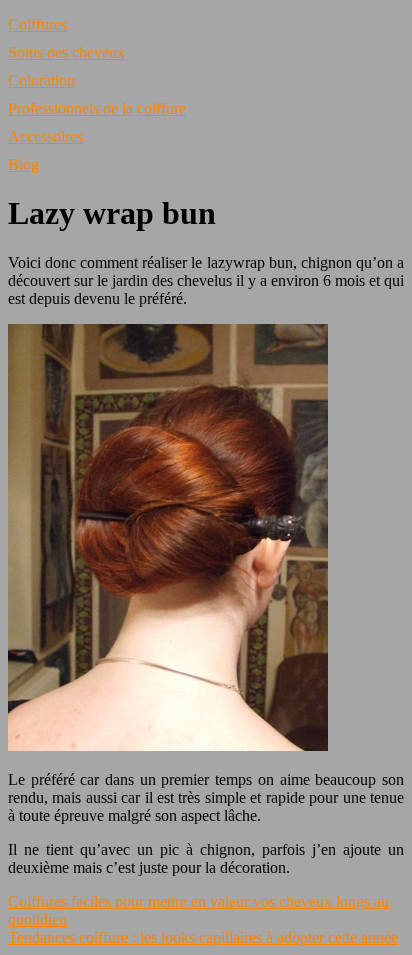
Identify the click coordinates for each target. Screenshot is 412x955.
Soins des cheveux (66, 52)
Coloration (41, 80)
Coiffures (37, 24)
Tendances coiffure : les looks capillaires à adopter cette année (203, 937)
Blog (23, 164)
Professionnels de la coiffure (97, 108)
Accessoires (45, 136)
